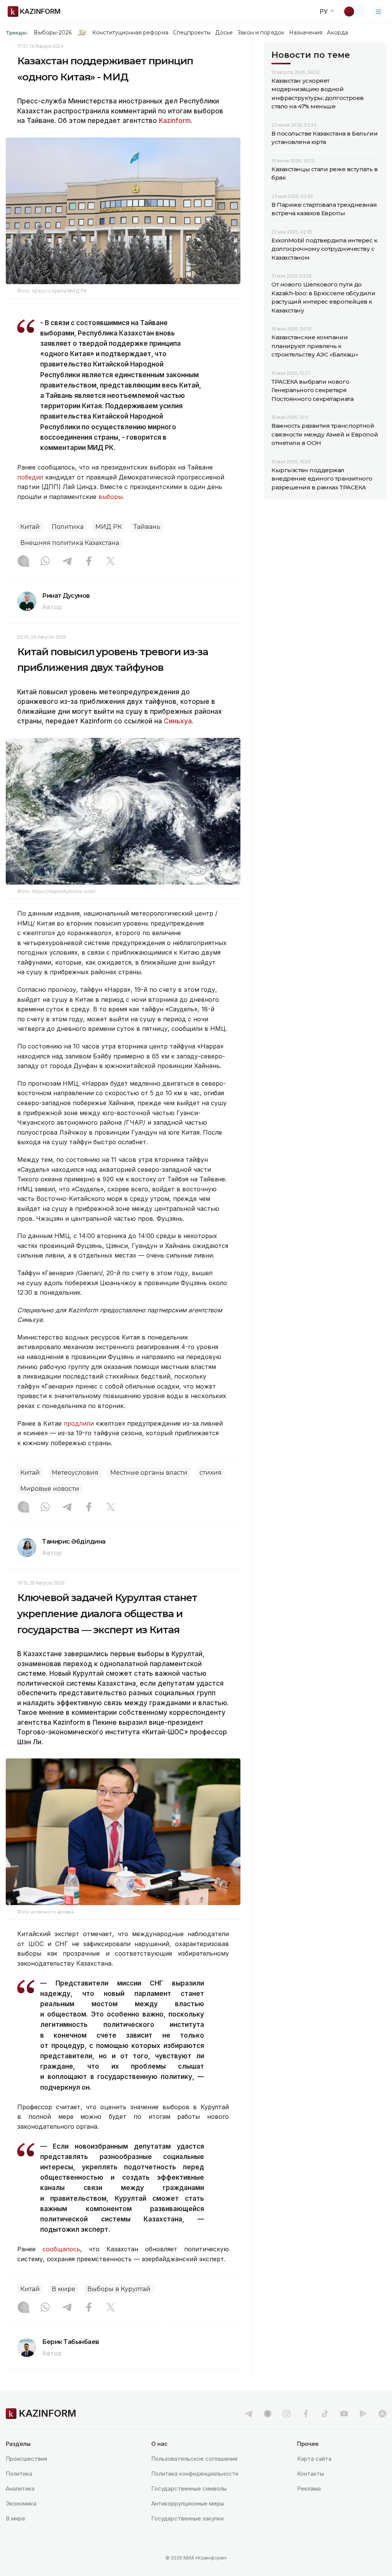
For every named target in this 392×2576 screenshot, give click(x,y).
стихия (211, 1473)
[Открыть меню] (379, 11)
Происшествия (26, 2459)
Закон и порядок (261, 33)
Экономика (21, 2503)
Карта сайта (314, 2459)
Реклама (309, 2488)
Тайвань (147, 527)
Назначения (306, 33)
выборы (110, 497)
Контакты (310, 2474)
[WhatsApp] (45, 562)
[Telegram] (67, 562)
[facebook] (306, 2414)
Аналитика (20, 2488)
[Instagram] (23, 562)
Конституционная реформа (130, 33)
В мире (64, 2289)
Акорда (337, 33)
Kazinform (175, 121)
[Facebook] (89, 562)
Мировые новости (50, 1489)
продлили (80, 1423)
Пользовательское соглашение (194, 2459)
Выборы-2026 (53, 33)
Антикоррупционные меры (188, 2503)
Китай (30, 527)
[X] (111, 562)
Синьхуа (178, 721)
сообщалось (61, 2249)
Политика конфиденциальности (195, 2474)
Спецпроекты (192, 33)
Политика (68, 527)
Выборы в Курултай (119, 2289)
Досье (224, 33)
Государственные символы (189, 2488)
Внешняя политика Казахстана (70, 543)
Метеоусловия (75, 1473)
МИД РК (109, 527)
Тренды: (17, 33)
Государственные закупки (187, 2518)
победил (30, 477)
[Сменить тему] (354, 11)
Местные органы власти (149, 1473)
